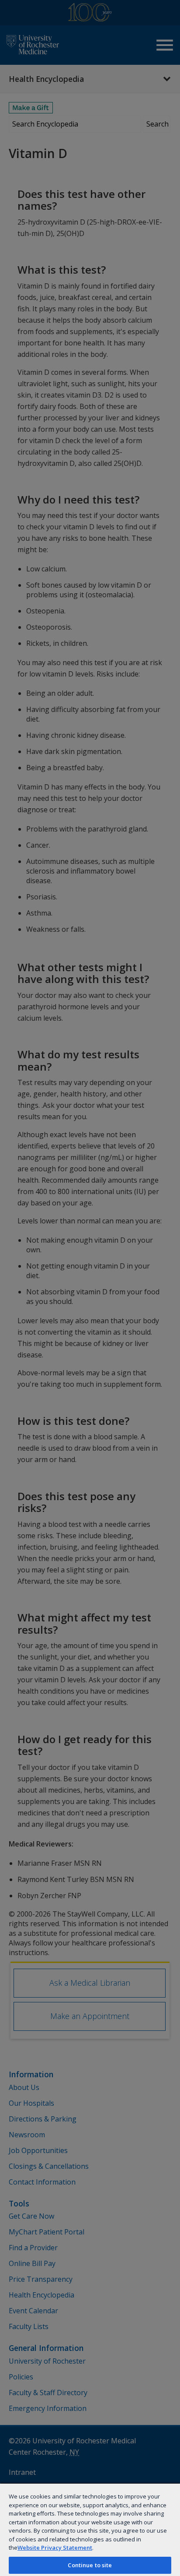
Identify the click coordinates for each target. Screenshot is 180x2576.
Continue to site (90, 2565)
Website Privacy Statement (55, 2548)
